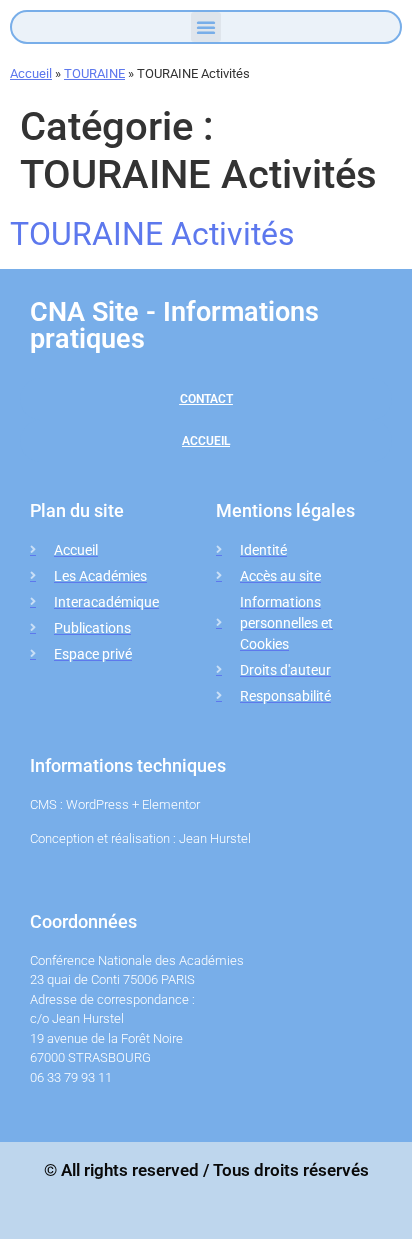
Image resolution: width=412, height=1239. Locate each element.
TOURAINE (94, 73)
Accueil (31, 73)
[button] (206, 27)
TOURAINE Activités (152, 234)
